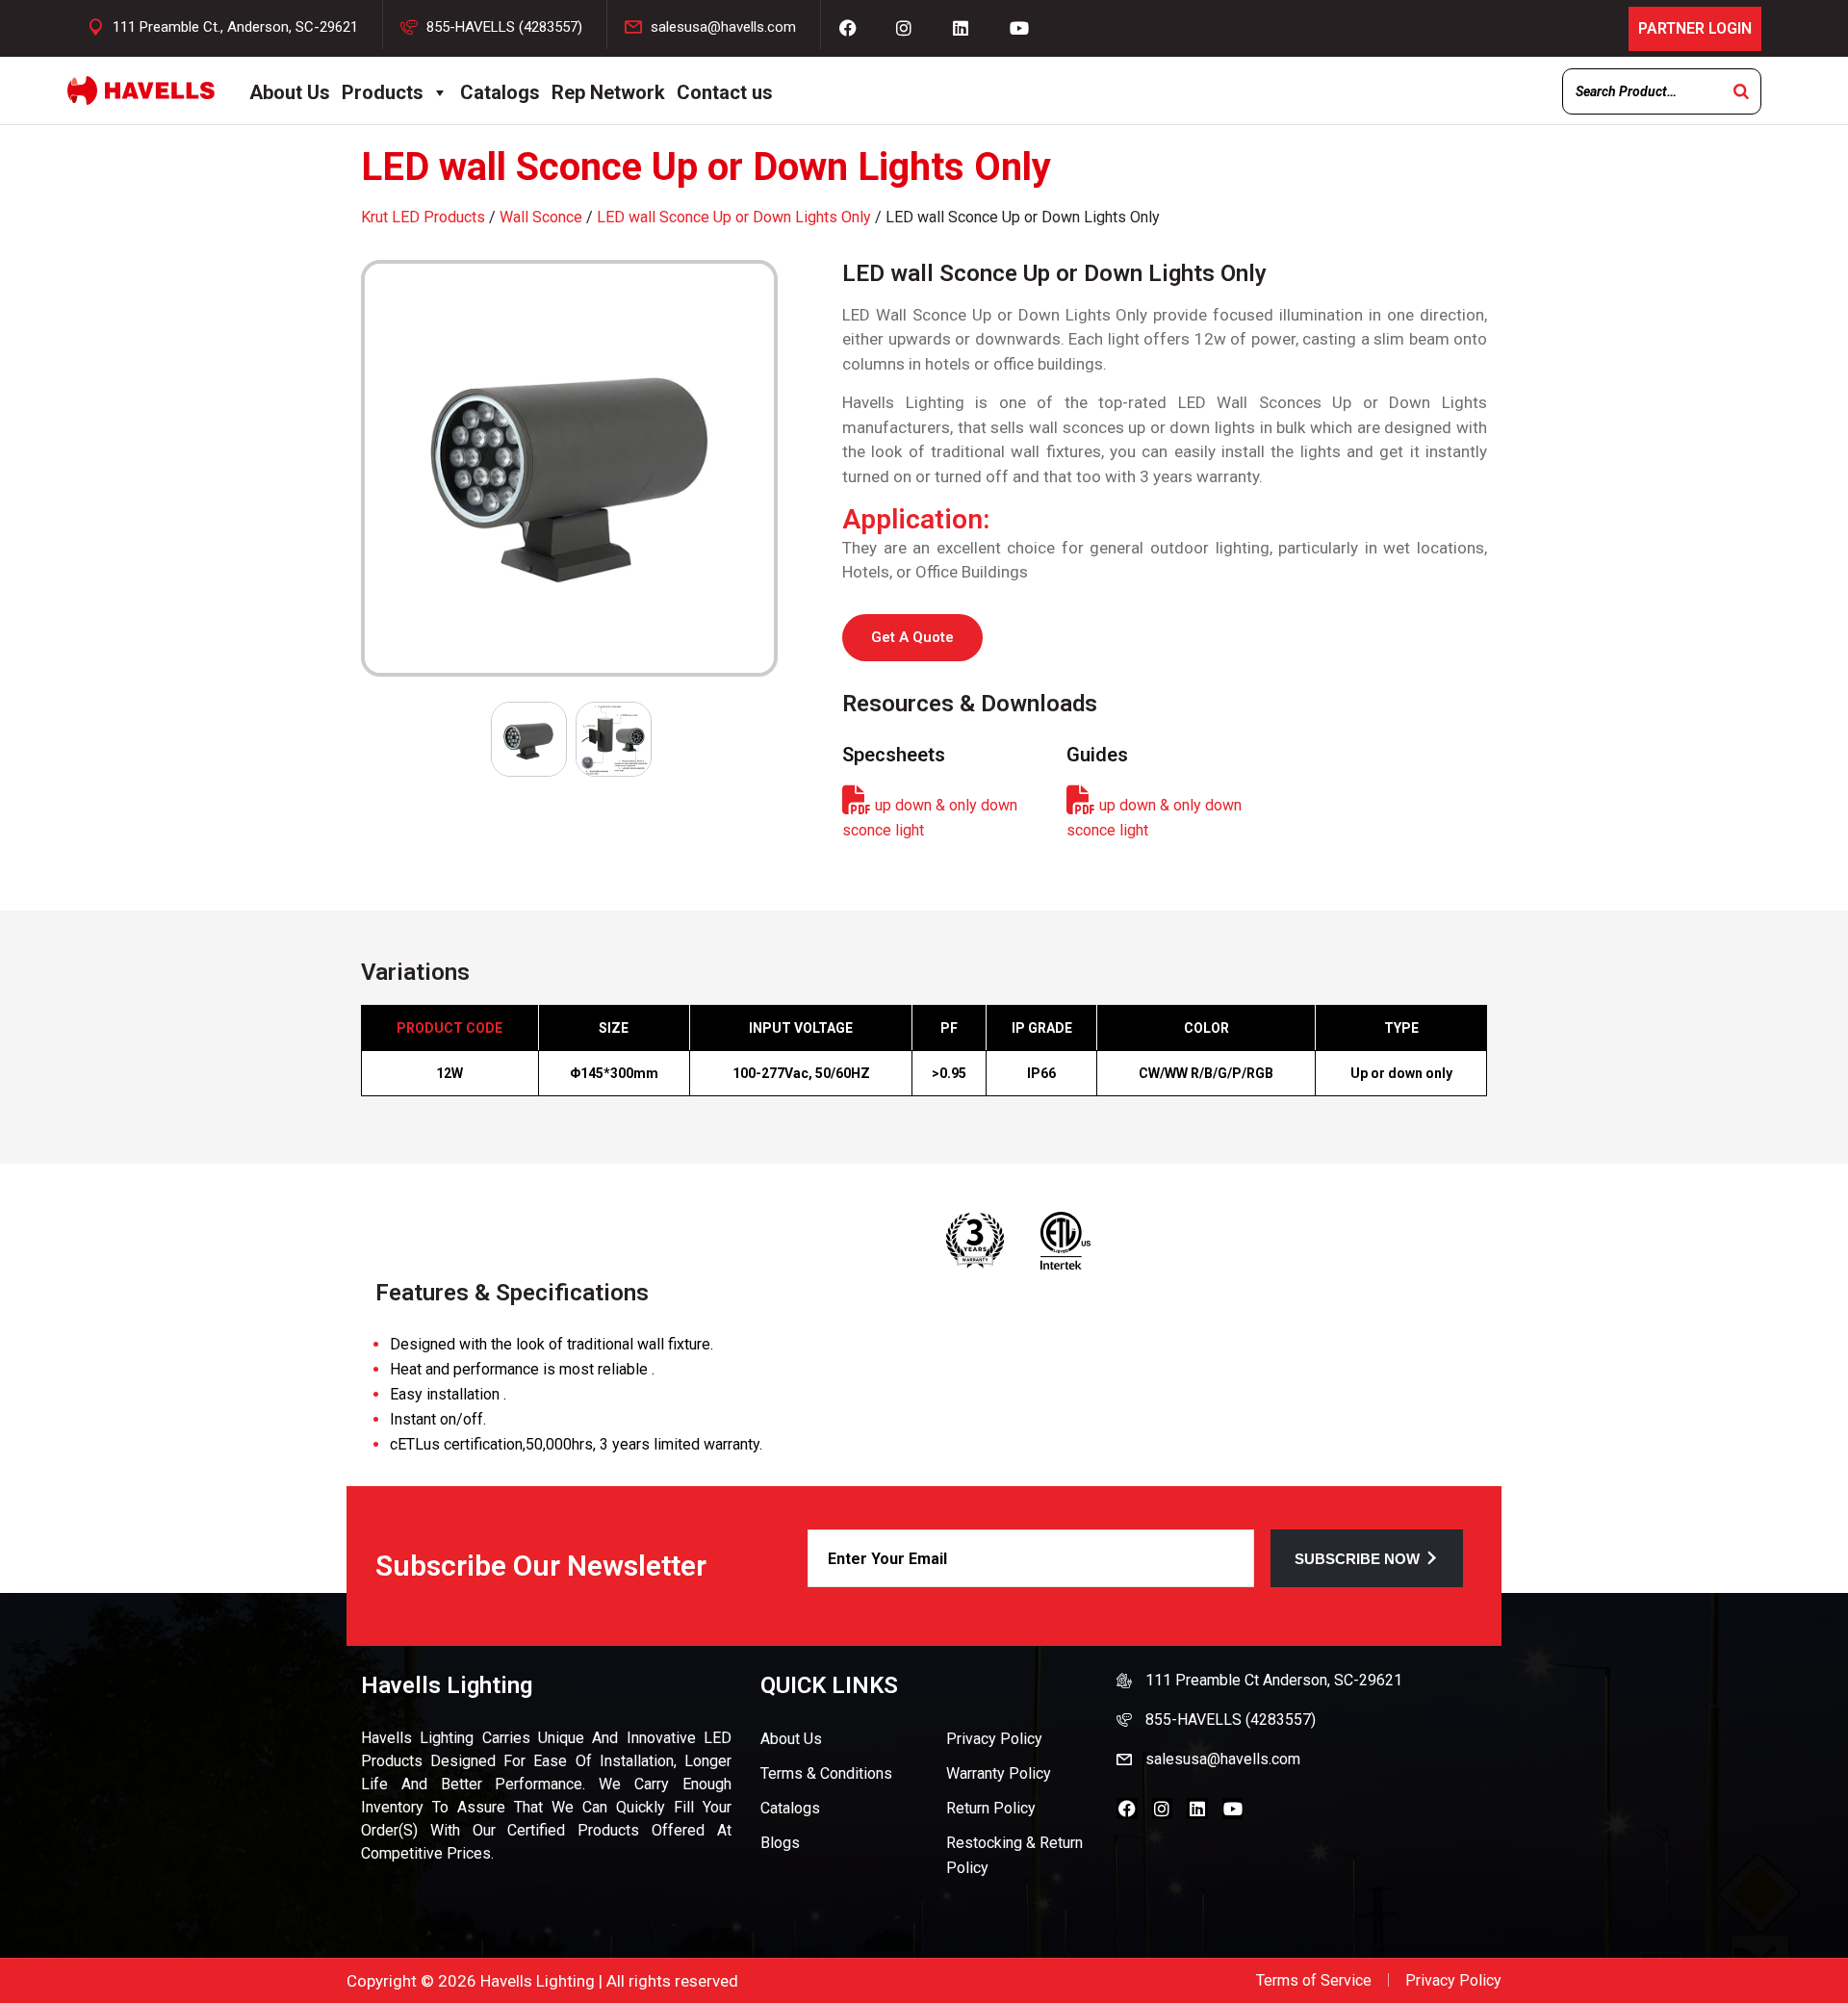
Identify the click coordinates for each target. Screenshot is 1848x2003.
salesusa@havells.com (723, 27)
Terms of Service (1314, 1980)
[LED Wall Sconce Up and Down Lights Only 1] (571, 468)
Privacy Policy (994, 1739)
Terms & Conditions (826, 1773)
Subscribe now (1357, 1559)
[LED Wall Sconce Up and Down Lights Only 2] (614, 739)
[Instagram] (1163, 1809)
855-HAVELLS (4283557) (504, 27)
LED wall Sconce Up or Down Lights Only (734, 217)
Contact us (725, 92)
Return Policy (991, 1808)
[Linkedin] (1197, 1809)
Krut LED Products (423, 217)
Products (383, 92)
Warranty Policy (999, 1773)
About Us (290, 92)
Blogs (780, 1843)
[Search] (1741, 91)
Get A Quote (912, 637)
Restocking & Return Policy (1014, 1855)
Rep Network (608, 92)
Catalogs (500, 92)
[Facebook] (1127, 1809)
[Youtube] (1233, 1809)
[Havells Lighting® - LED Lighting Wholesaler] (141, 90)
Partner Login (1695, 28)
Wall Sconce (541, 217)
